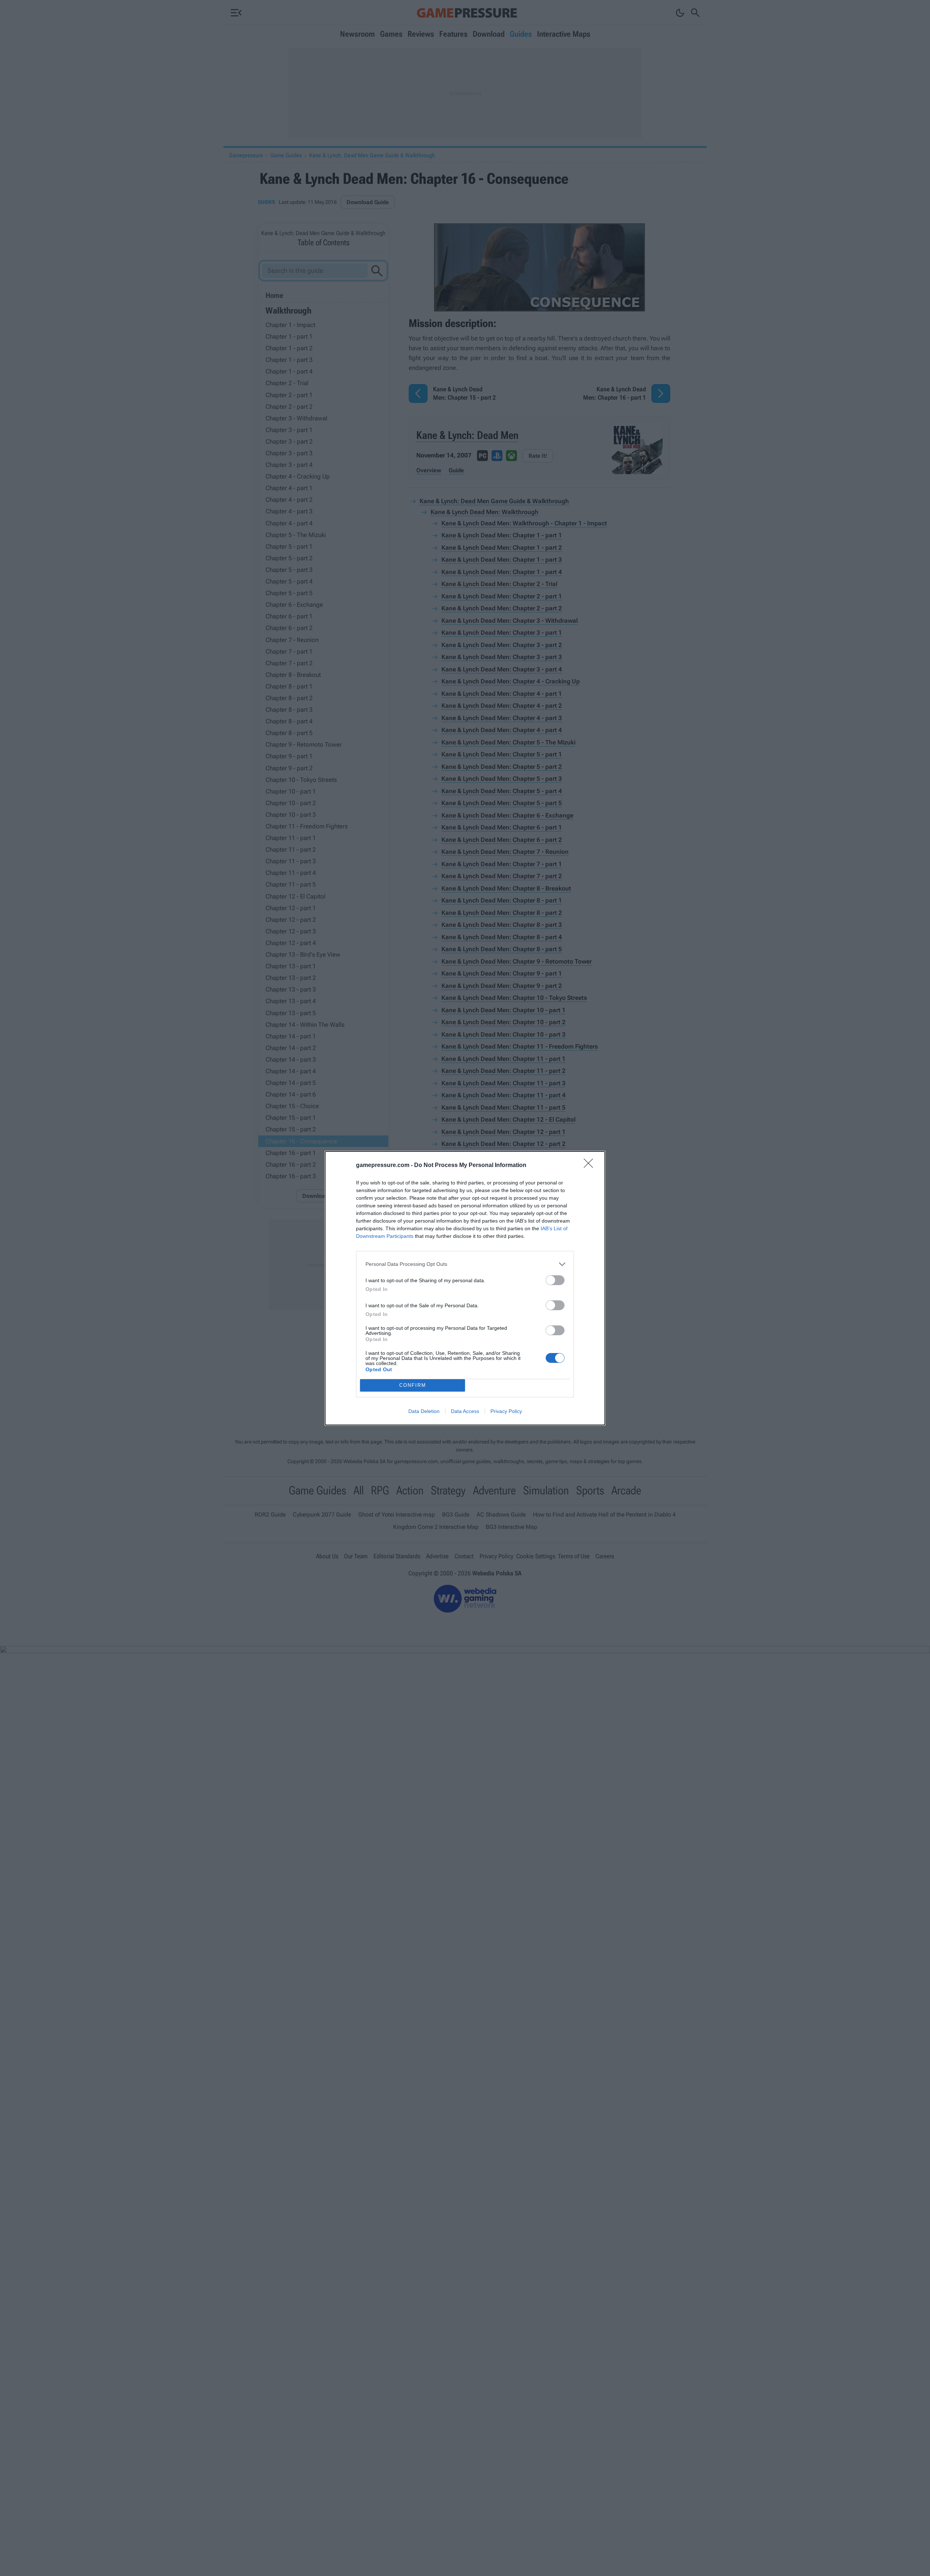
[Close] (591, 1166)
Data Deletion (424, 1411)
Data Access (465, 1411)
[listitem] (465, 1264)
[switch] (555, 1280)
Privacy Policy (506, 1411)
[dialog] (465, 1288)
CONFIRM (413, 1385)
